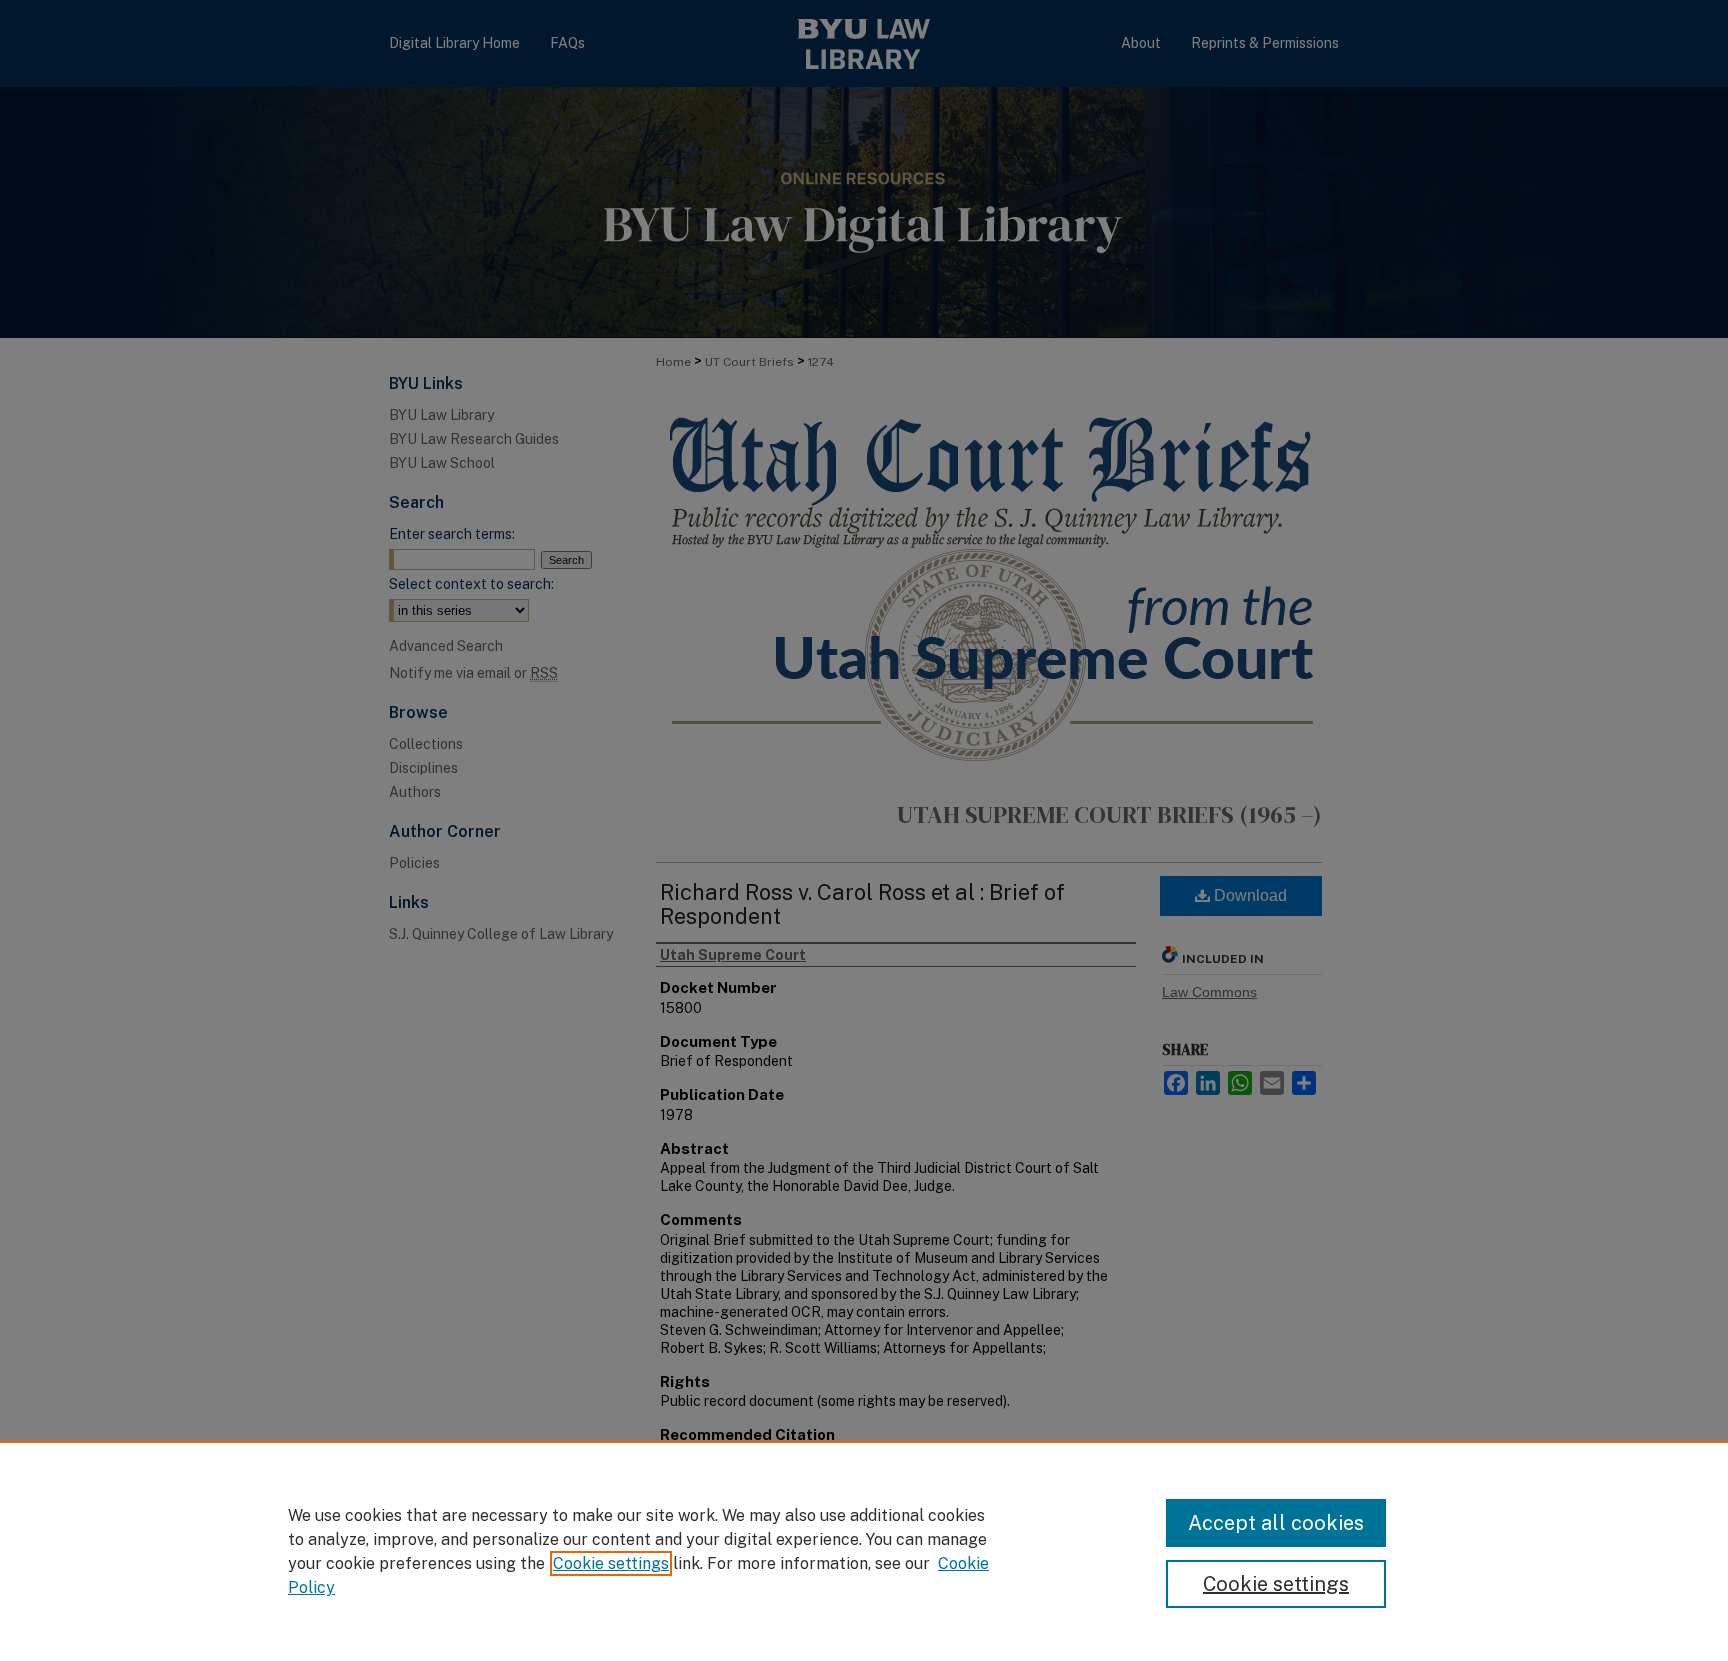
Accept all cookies (1276, 1523)
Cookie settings (611, 1563)
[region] (864, 1551)
